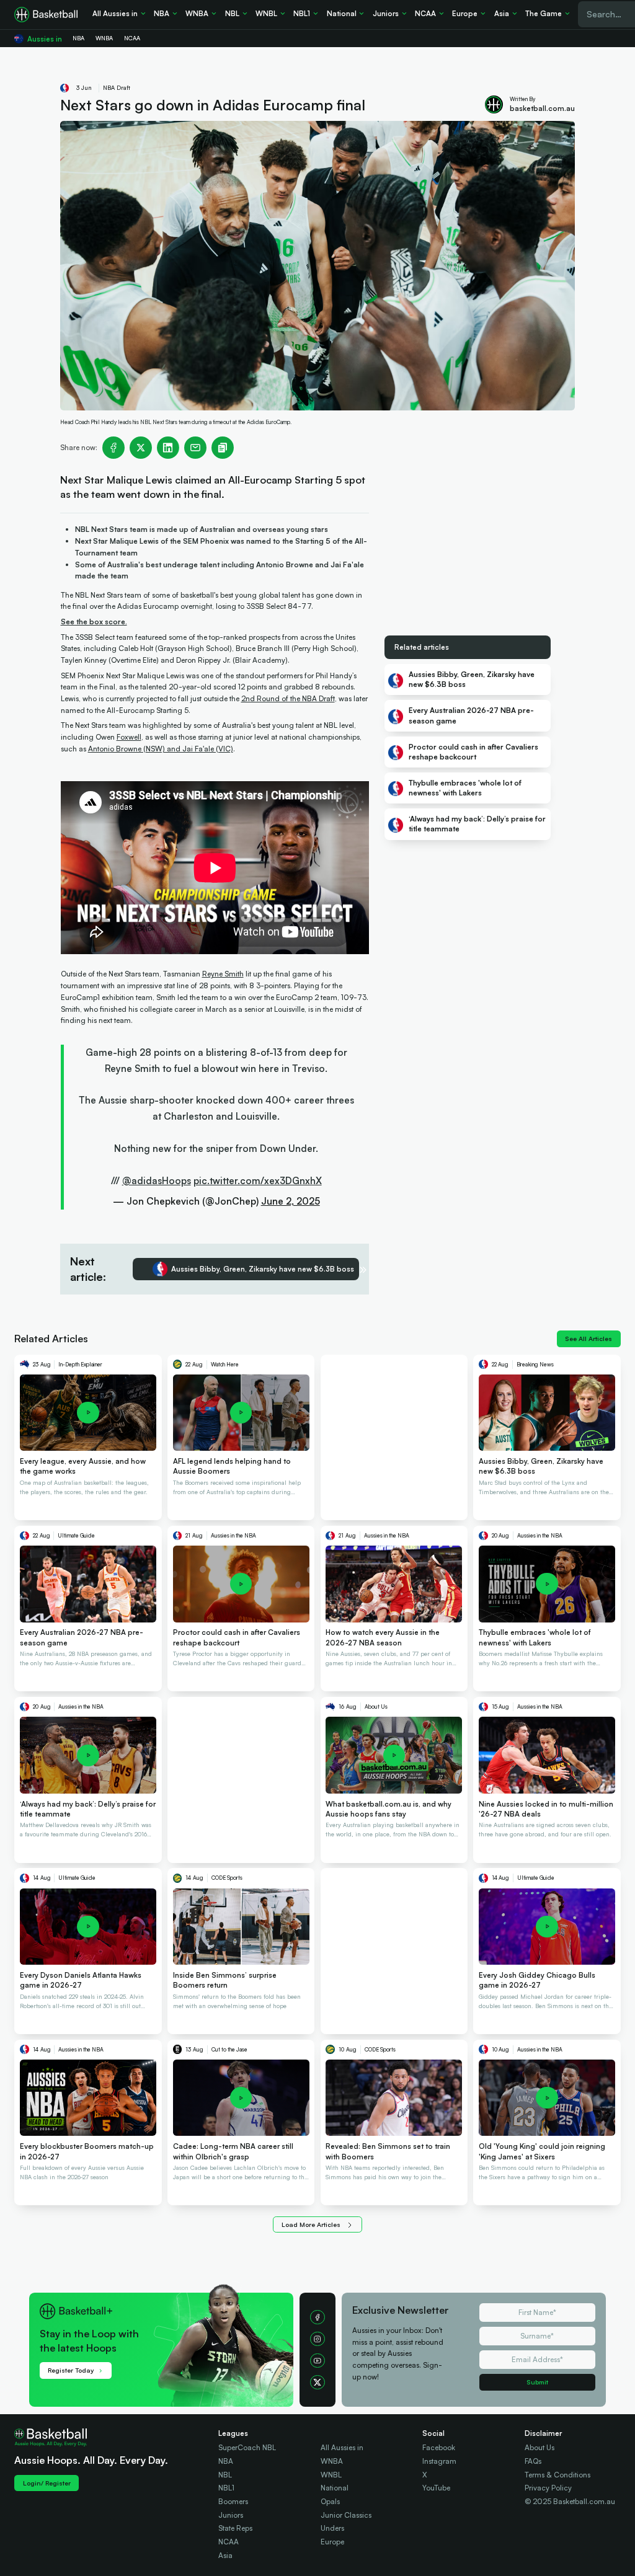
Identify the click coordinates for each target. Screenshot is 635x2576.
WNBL (331, 2475)
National (335, 2488)
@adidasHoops (157, 1181)
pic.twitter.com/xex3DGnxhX (258, 1181)
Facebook (439, 2447)
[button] (173, 2314)
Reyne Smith (223, 974)
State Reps (235, 2528)
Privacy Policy (548, 2488)
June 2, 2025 (291, 1201)
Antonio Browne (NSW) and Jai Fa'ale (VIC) (161, 749)
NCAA (229, 2542)
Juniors (231, 2515)
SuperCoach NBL (247, 2447)
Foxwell (129, 737)
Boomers (233, 2501)
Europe (332, 2542)
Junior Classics (346, 2515)
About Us (540, 2447)
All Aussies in (342, 2447)
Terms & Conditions (557, 2475)
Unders (332, 2528)
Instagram (439, 2461)
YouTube (436, 2488)
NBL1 (226, 2488)
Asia (225, 2555)
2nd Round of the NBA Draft (288, 698)
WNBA (332, 2461)
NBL (225, 2475)
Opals (330, 2501)
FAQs (533, 2461)
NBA (226, 2461)
